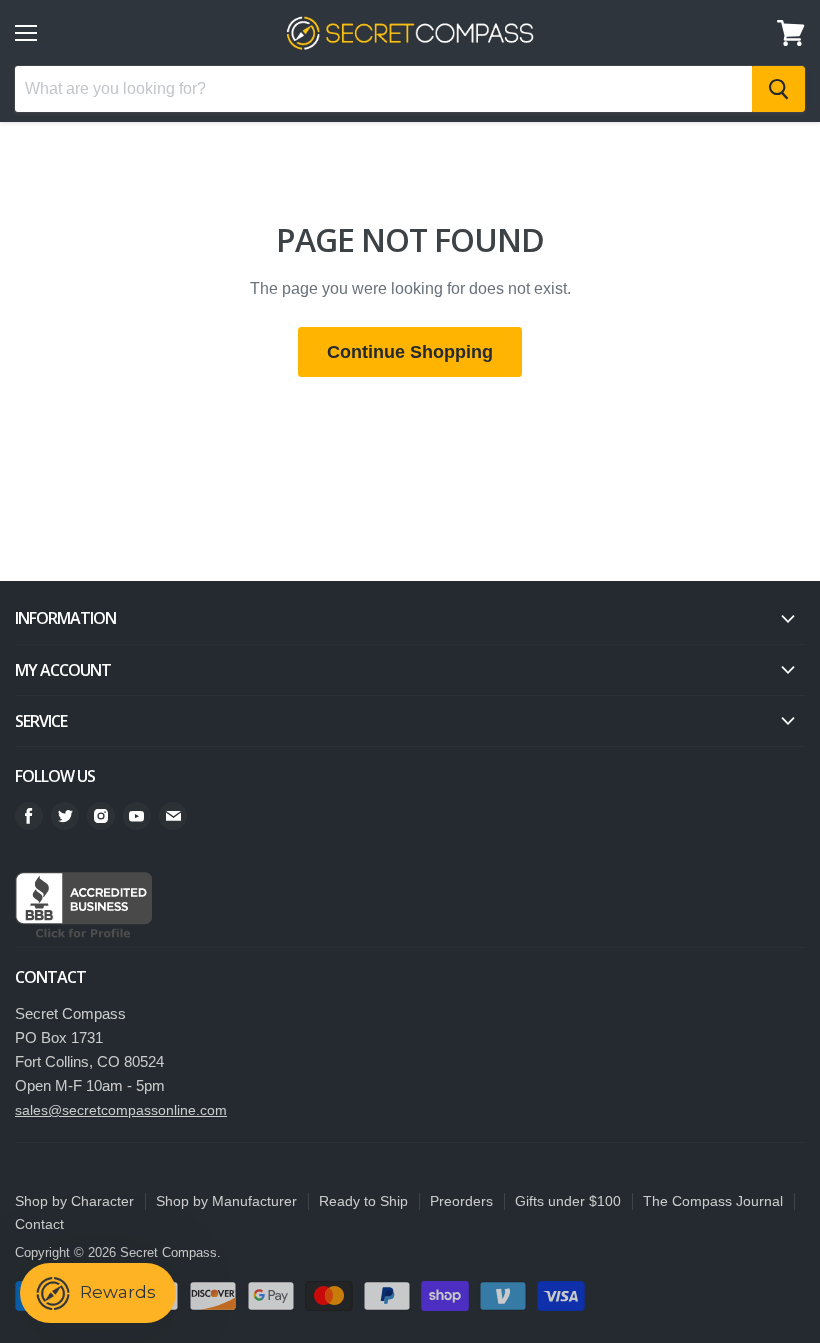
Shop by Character (74, 1201)
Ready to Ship (363, 1201)
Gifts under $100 (568, 1201)
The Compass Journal (713, 1201)
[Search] (778, 89)
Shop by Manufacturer (226, 1201)
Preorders (461, 1201)
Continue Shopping (410, 352)
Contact (39, 1224)
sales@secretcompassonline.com (121, 1110)
